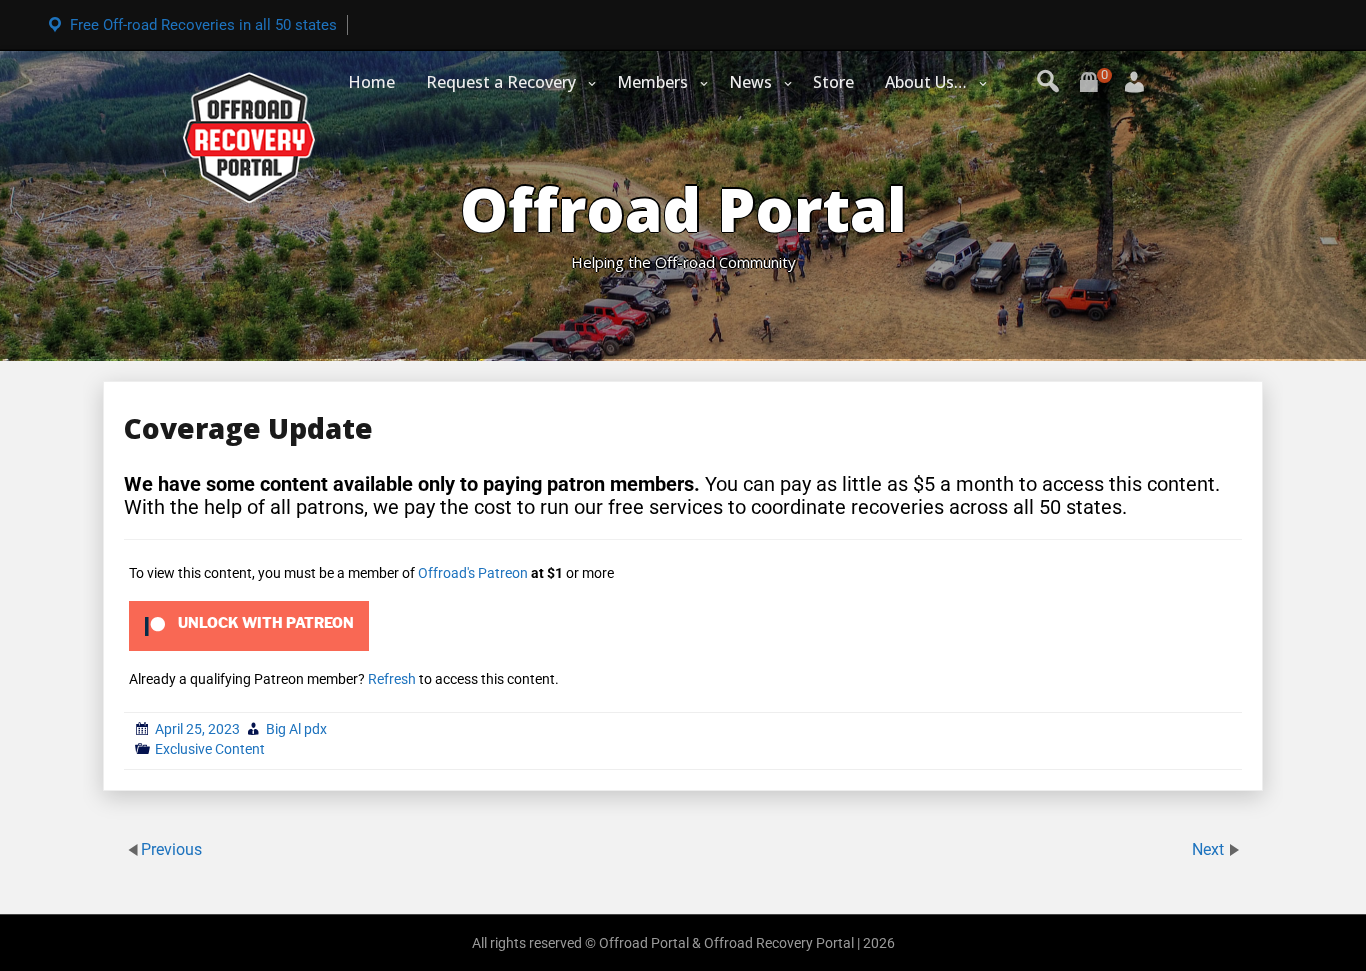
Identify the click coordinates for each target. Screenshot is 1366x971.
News (750, 82)
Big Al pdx (296, 729)
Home (371, 82)
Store (833, 82)
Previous (171, 849)
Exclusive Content (210, 749)
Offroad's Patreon (473, 573)
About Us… (926, 82)
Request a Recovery (501, 82)
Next (1210, 849)
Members (652, 82)
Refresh (392, 679)
